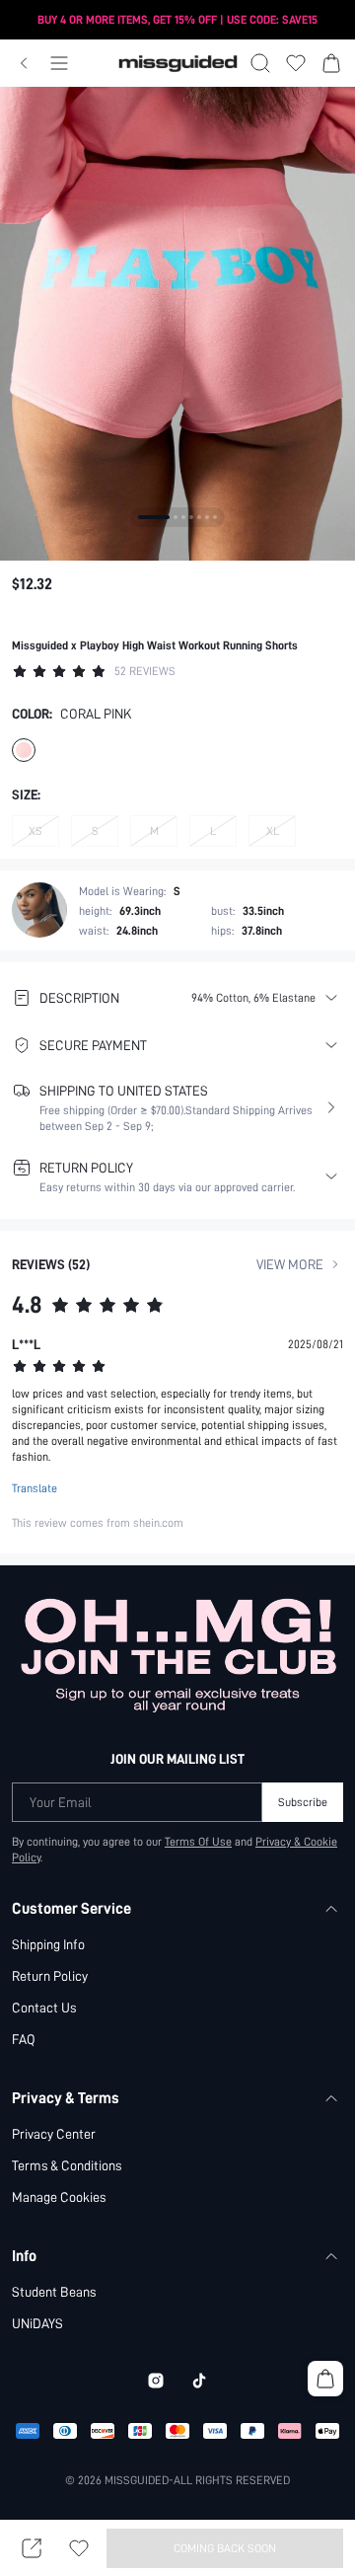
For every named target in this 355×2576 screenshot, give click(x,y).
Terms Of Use (198, 1842)
